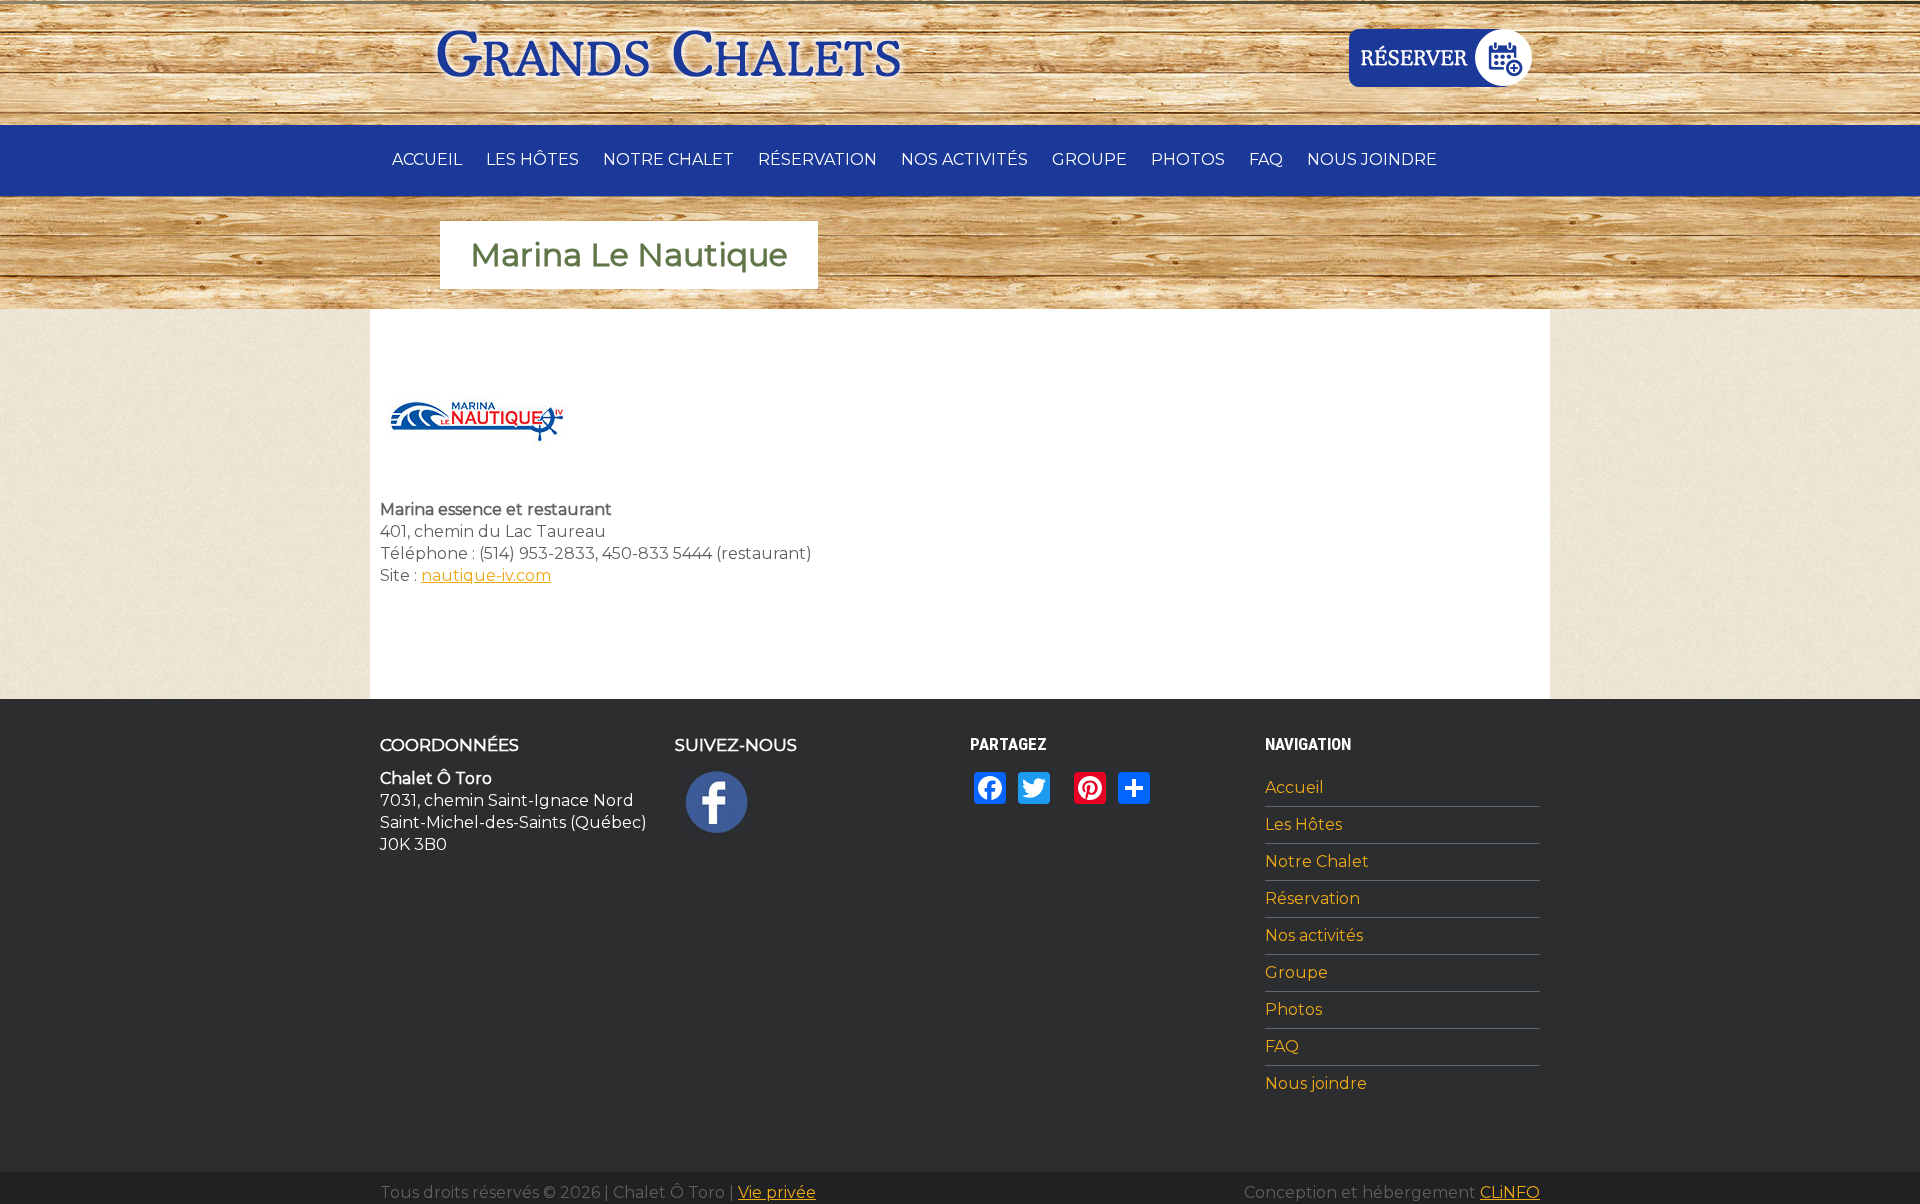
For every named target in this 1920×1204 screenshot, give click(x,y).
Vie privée (777, 1192)
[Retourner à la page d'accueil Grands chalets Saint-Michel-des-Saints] (672, 60)
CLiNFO (1510, 1192)
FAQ (1266, 159)
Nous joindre (1372, 159)
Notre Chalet (668, 159)
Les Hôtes (532, 159)
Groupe (1089, 159)
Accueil (427, 159)
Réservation (817, 159)
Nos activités (964, 159)
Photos (1188, 159)
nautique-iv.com (486, 575)
